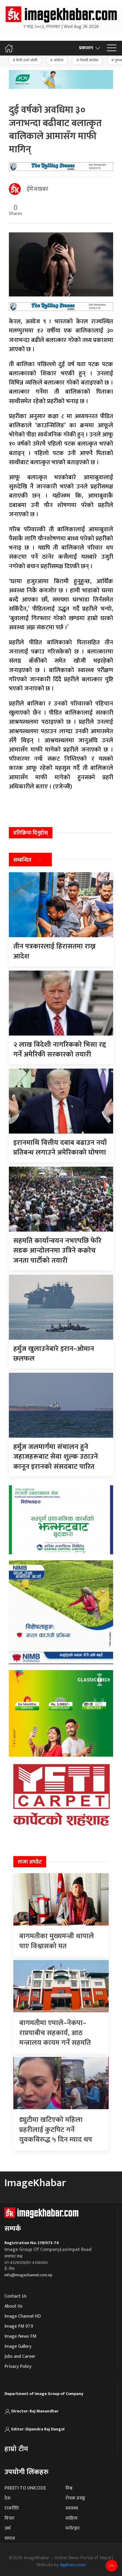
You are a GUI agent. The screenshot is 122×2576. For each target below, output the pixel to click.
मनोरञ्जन (73, 2528)
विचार (9, 2518)
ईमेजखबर (37, 189)
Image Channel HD (23, 2316)
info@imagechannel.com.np (28, 2275)
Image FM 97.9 (19, 2326)
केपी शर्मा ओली (27, 60)
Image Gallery (18, 2346)
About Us (13, 2306)
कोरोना (59, 60)
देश (7, 2498)
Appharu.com (73, 2565)
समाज (10, 2538)
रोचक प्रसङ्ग (75, 2498)
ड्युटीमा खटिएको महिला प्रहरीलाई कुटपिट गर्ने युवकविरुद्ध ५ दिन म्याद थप (56, 2130)
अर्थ (7, 2528)
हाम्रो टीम (16, 2449)
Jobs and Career (20, 2356)
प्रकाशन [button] (86, 48)
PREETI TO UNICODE (25, 2488)
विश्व (69, 2488)
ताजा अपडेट (30, 1862)
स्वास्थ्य (72, 2508)
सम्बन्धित (22, 860)
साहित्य (72, 2518)
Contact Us (16, 2296)
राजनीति (12, 2508)
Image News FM (20, 2336)
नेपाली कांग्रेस (89, 60)
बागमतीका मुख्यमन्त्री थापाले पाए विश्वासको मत (57, 1941)
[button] (112, 48)
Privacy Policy (18, 2367)
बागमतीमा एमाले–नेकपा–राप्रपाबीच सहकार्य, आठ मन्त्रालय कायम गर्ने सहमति (55, 2033)
